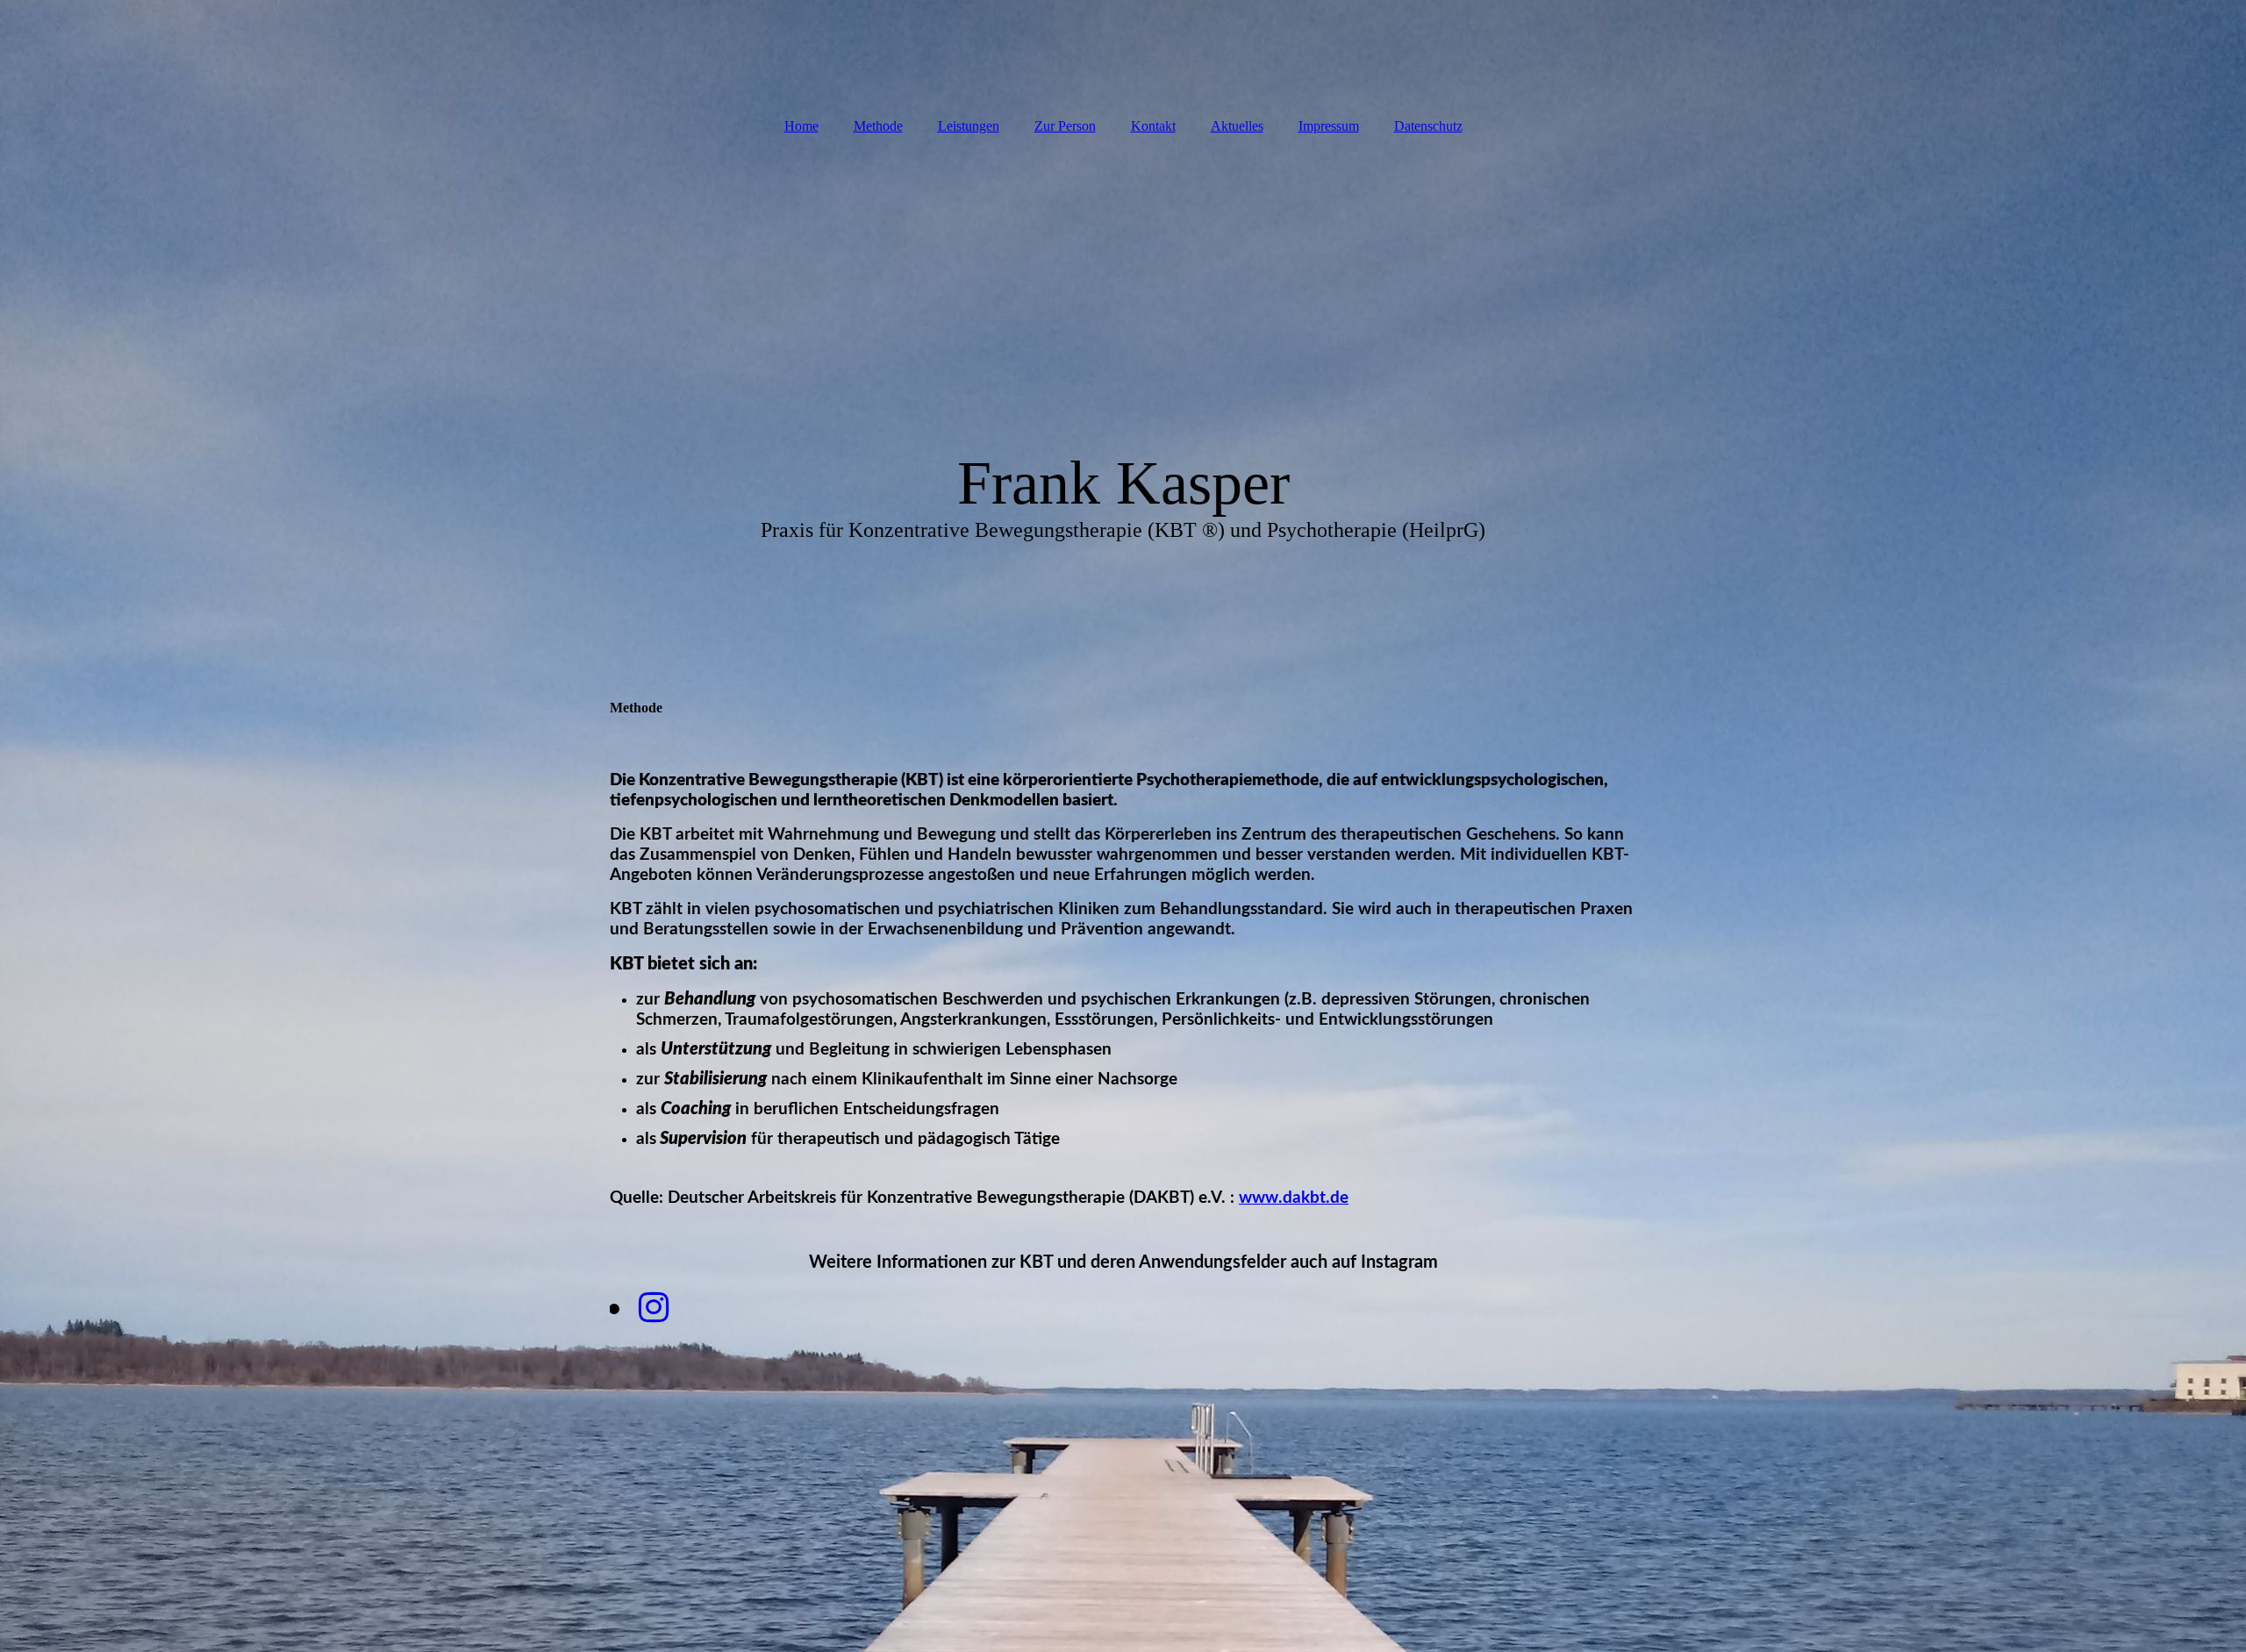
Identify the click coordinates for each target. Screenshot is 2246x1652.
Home (801, 126)
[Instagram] (652, 1308)
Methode (878, 126)
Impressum (1329, 126)
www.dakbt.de (1294, 1198)
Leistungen (969, 126)
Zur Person (1065, 126)
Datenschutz (1428, 126)
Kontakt (1153, 126)
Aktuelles (1237, 126)
